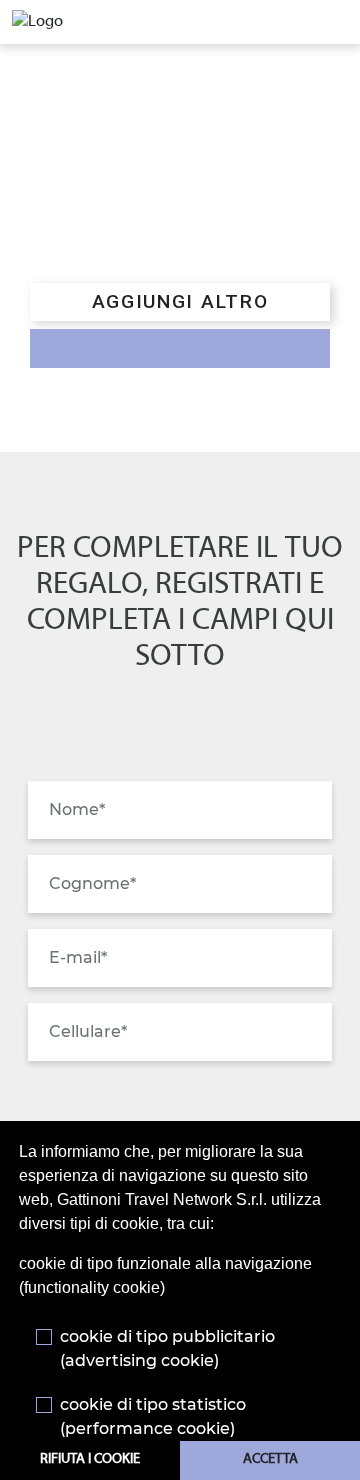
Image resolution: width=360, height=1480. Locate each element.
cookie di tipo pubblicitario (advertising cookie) (167, 1348)
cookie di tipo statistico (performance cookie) (153, 1416)
